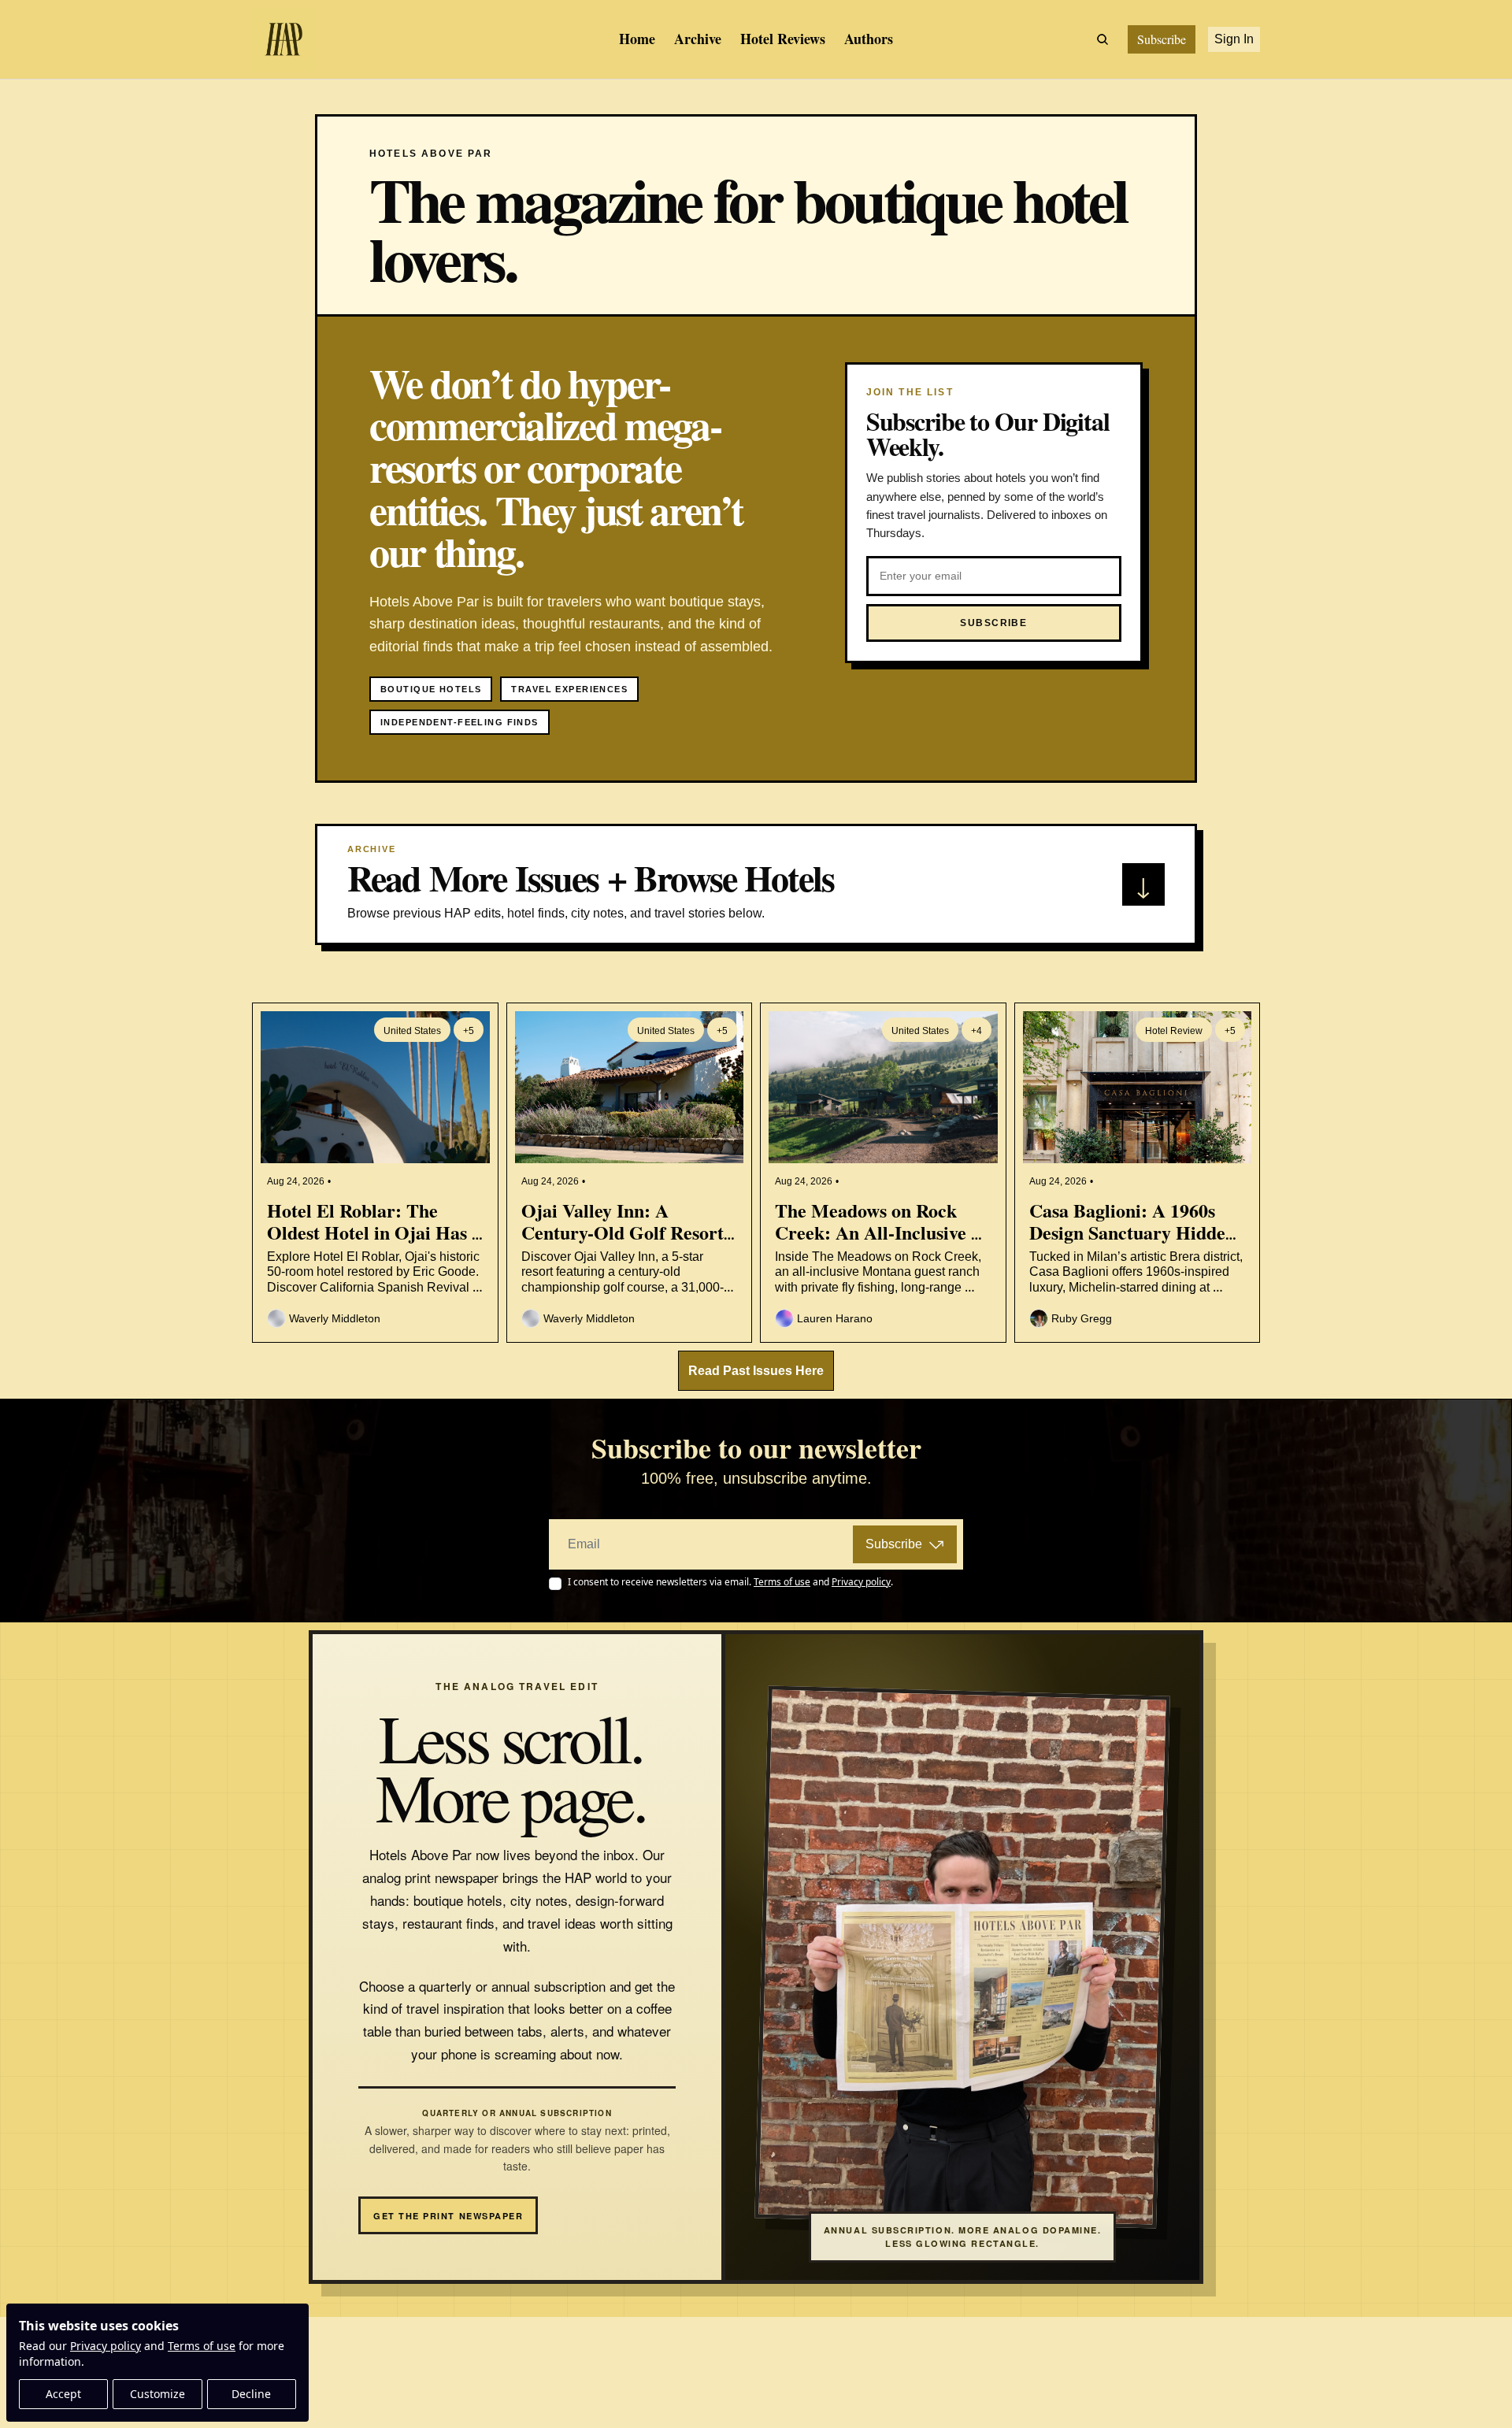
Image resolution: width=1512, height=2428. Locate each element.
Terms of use (202, 2346)
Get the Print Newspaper (448, 2216)
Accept (63, 2394)
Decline (251, 2394)
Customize (157, 2394)
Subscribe (894, 1544)
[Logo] (283, 39)
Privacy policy (106, 2346)
